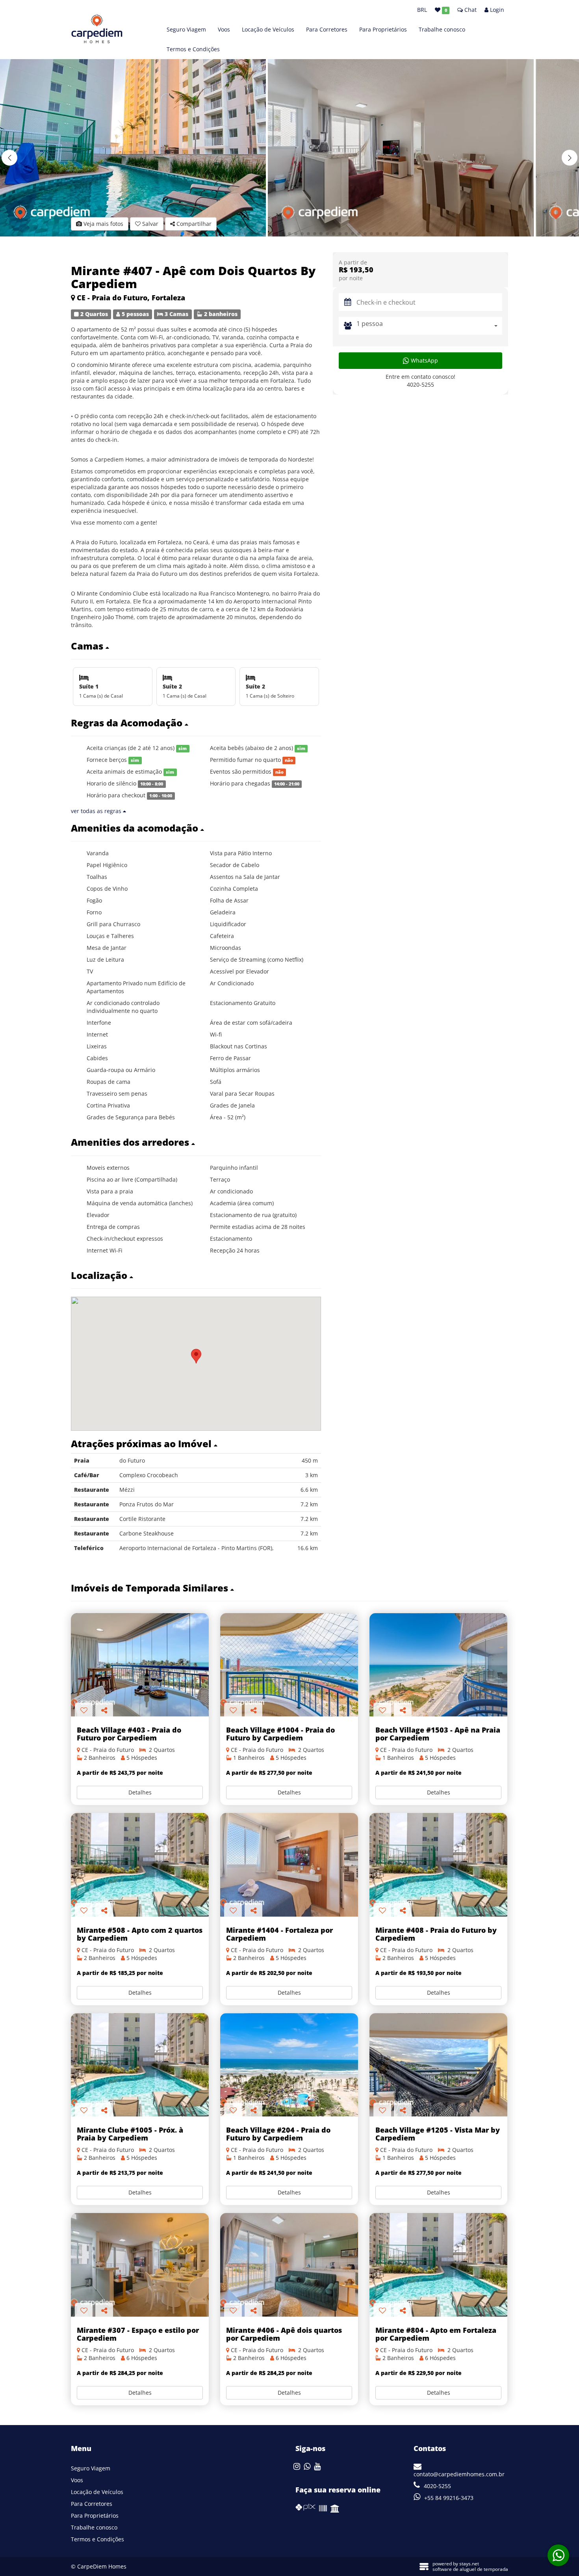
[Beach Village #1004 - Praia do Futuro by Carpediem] (289, 1665)
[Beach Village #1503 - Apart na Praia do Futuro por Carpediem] (438, 1665)
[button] (570, 158)
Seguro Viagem (186, 29)
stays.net (469, 2564)
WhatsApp (424, 360)
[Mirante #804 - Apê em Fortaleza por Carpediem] (438, 2265)
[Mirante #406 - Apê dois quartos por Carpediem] (289, 2265)
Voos (224, 29)
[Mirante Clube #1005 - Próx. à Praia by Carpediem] (140, 2065)
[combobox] (429, 326)
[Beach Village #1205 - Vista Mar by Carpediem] (438, 2065)
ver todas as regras (97, 811)
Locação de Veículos (268, 29)
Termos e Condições (193, 49)
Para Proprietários (383, 29)
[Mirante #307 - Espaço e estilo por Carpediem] (140, 2265)
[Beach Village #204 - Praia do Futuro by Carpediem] (289, 2065)
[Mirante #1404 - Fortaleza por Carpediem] (289, 1865)
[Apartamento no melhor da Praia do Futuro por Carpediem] (140, 1665)
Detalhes (140, 1792)
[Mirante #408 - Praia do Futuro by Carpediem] (438, 1865)
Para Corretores (327, 29)
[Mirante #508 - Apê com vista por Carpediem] (140, 1865)
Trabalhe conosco (442, 29)
